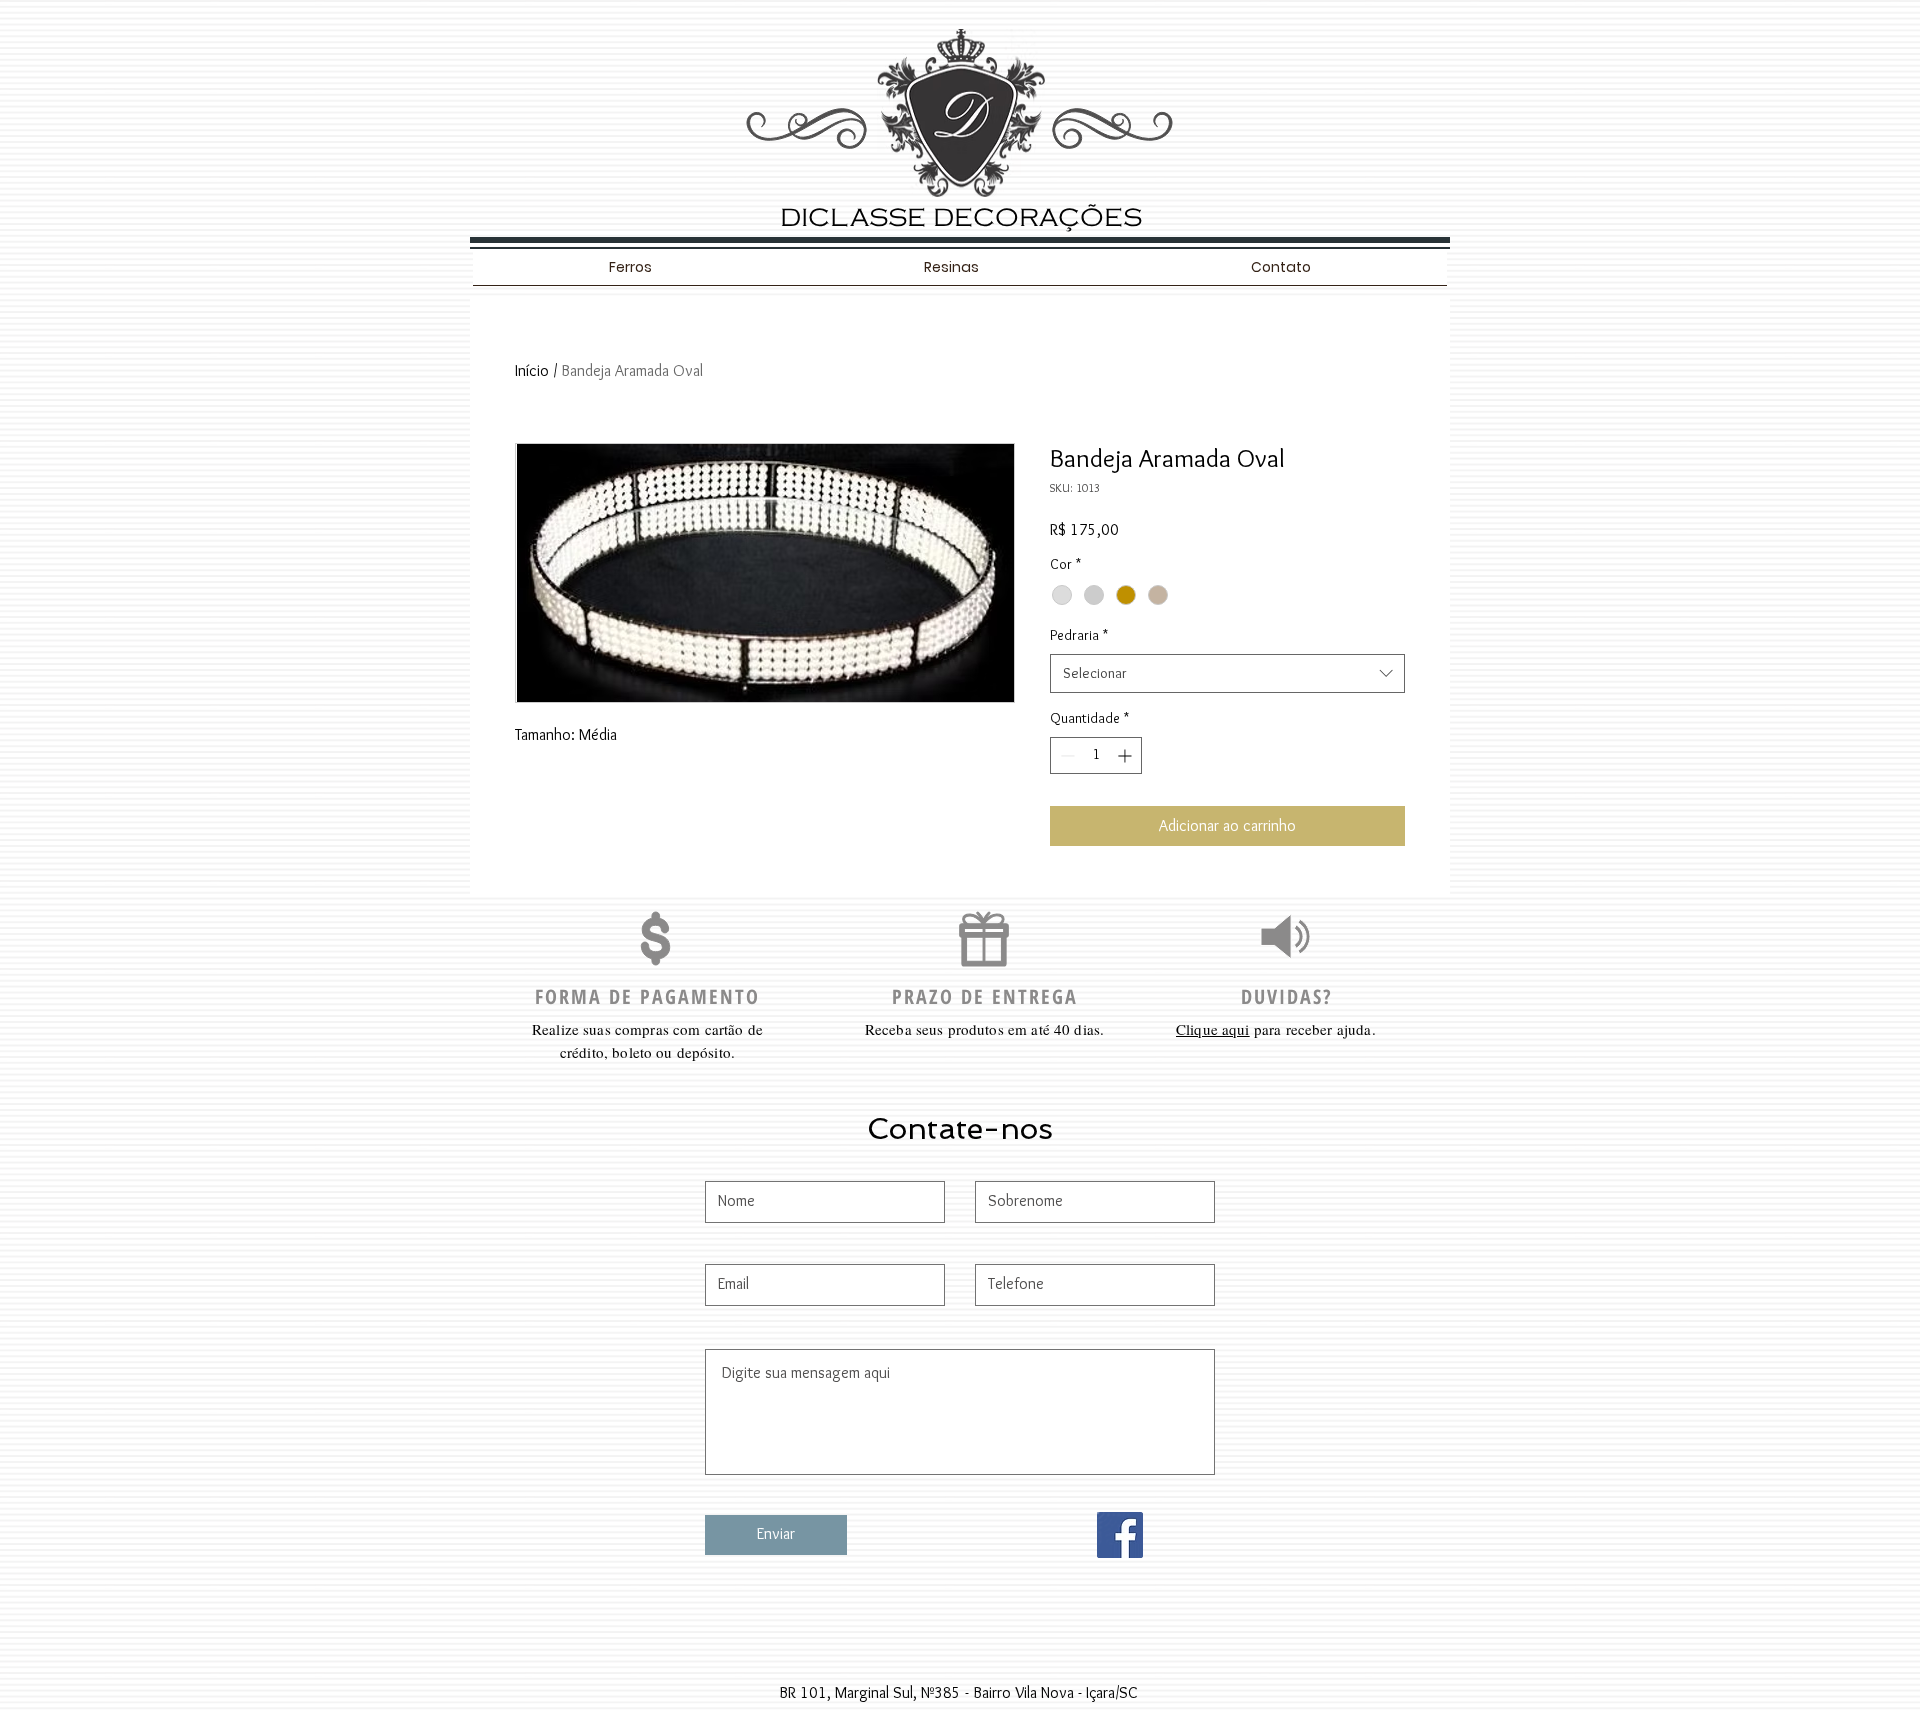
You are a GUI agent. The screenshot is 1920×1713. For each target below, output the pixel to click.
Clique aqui (1213, 1029)
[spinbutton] (1096, 755)
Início (532, 370)
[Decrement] (1065, 755)
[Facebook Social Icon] (1120, 1535)
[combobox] (1227, 673)
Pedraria (1079, 635)
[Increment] (1126, 755)
